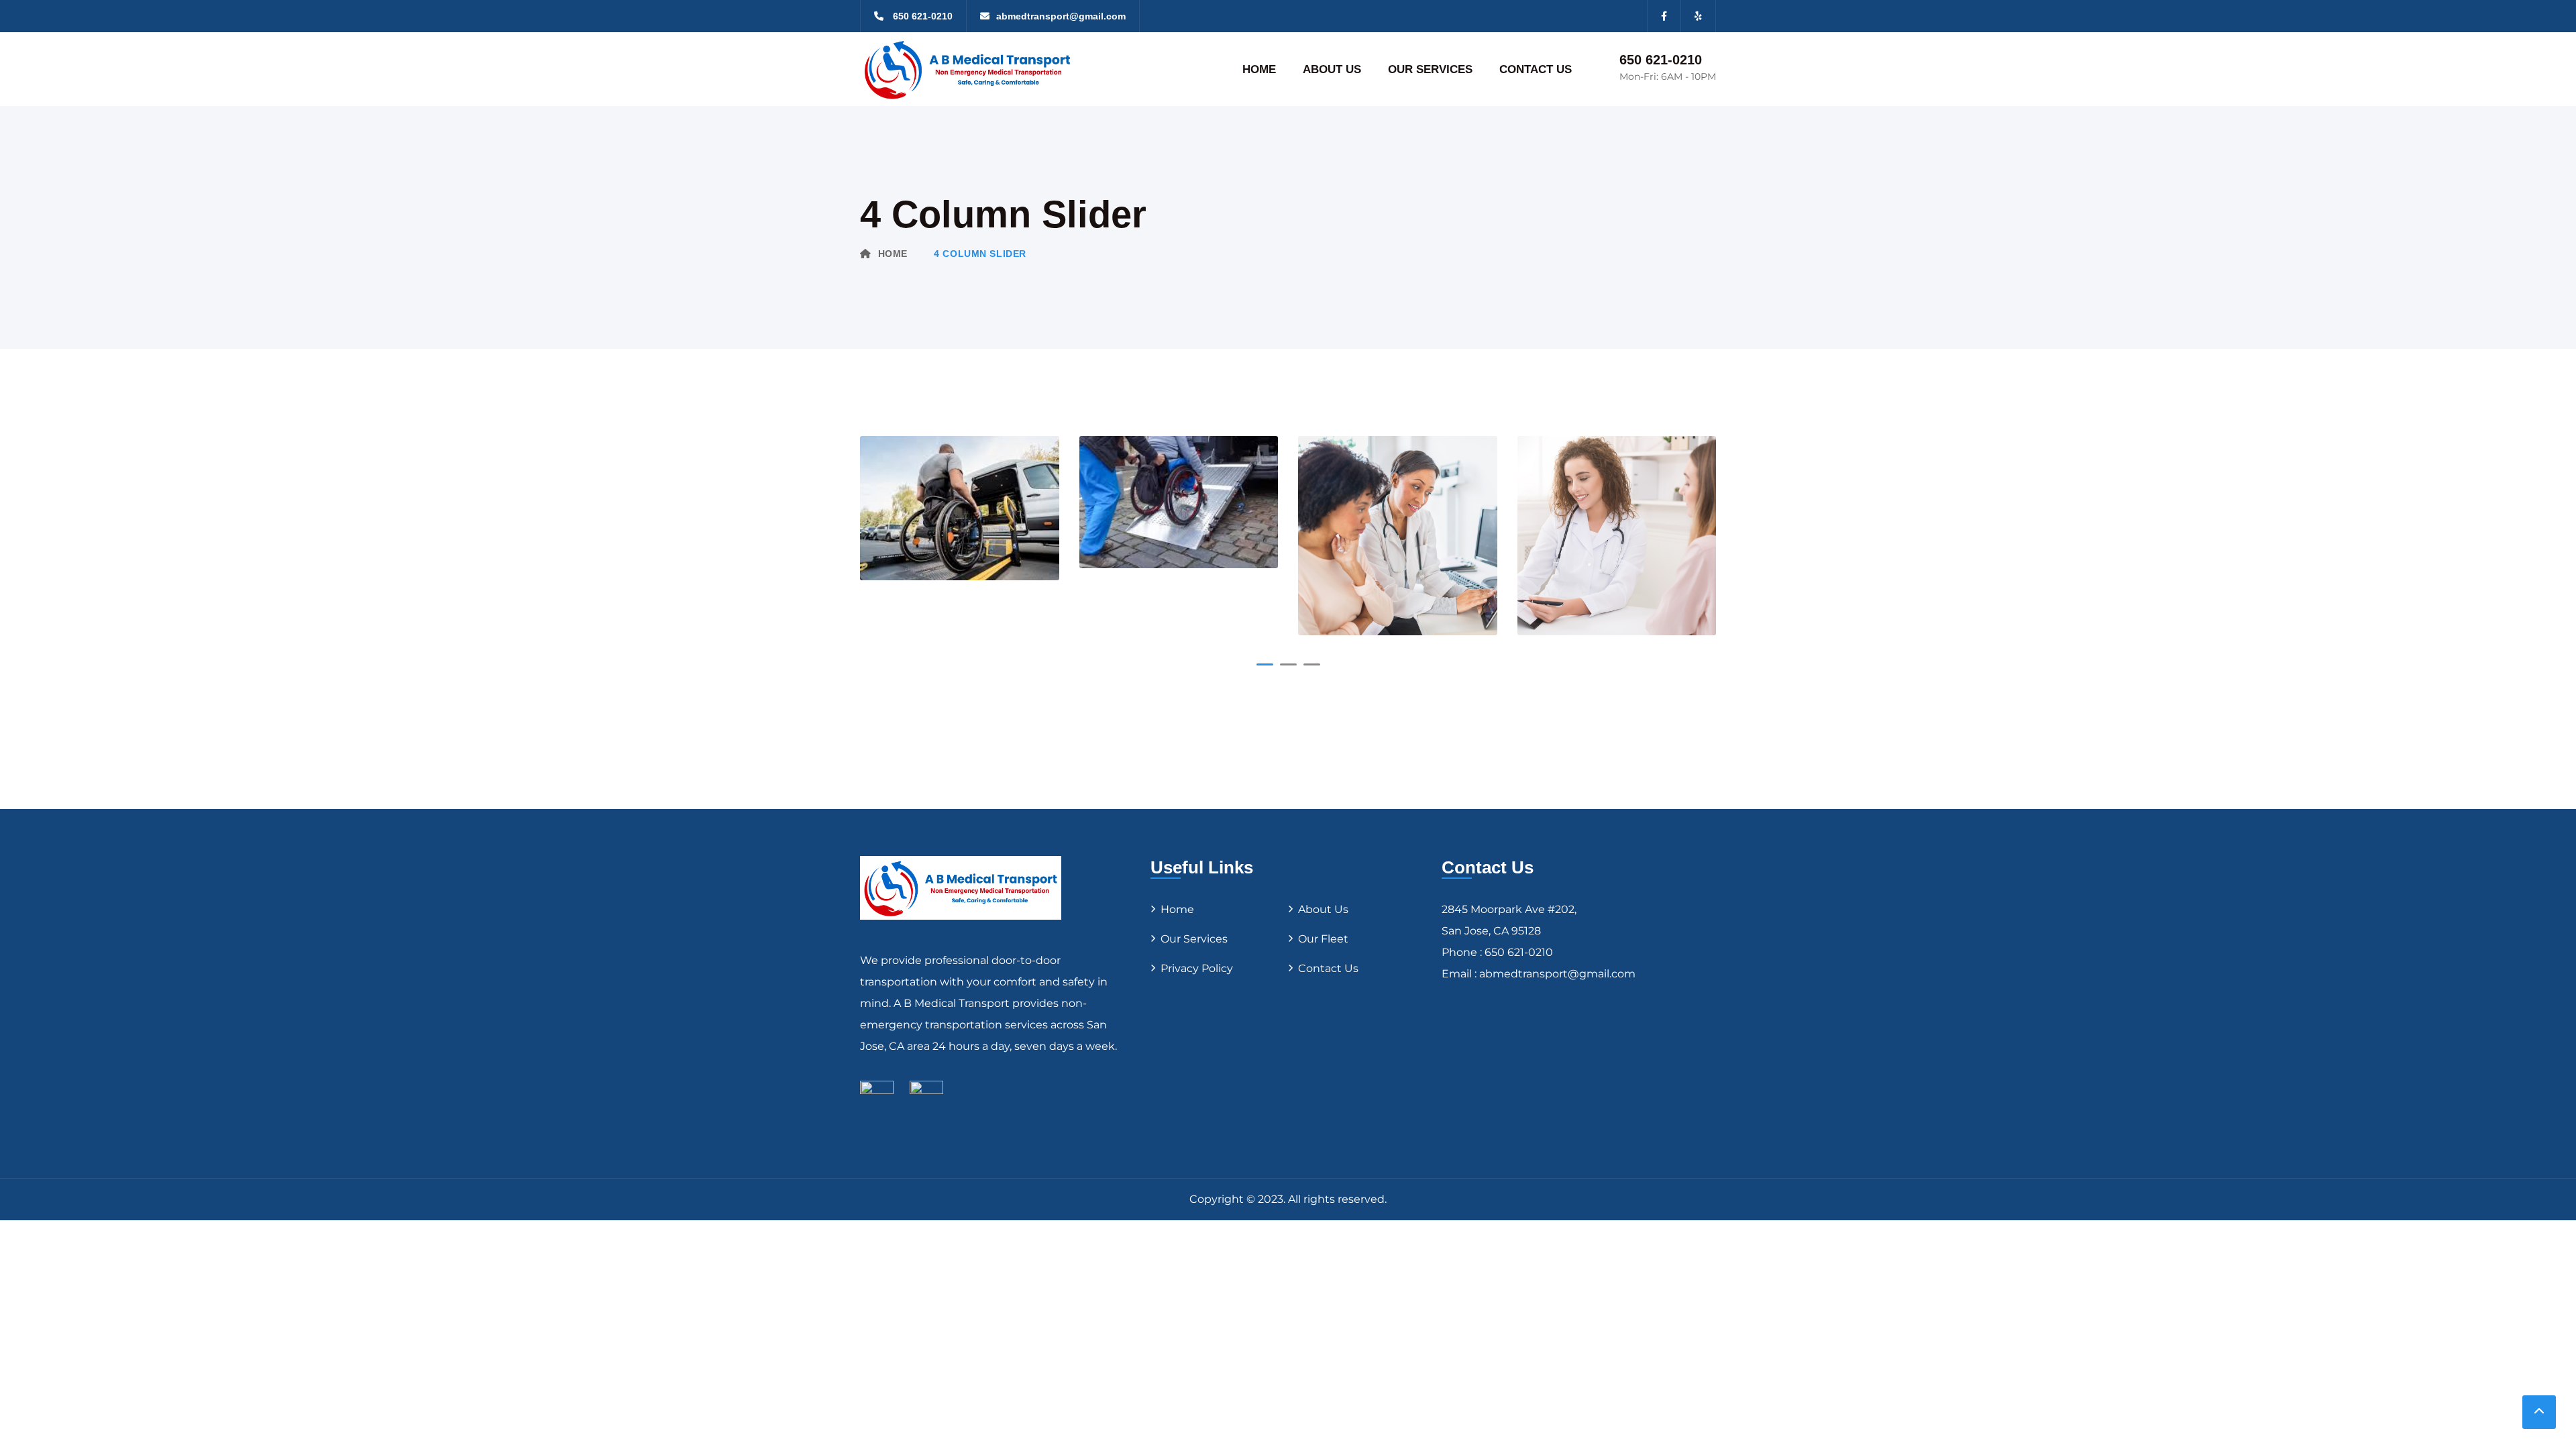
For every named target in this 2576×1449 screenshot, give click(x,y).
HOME (1259, 69)
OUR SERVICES (1430, 69)
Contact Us (1328, 968)
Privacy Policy (1197, 968)
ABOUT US (1332, 69)
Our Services (1194, 939)
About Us (1323, 909)
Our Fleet (1323, 939)
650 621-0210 (1661, 60)
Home (893, 254)
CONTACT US (1536, 69)
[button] (1265, 664)
